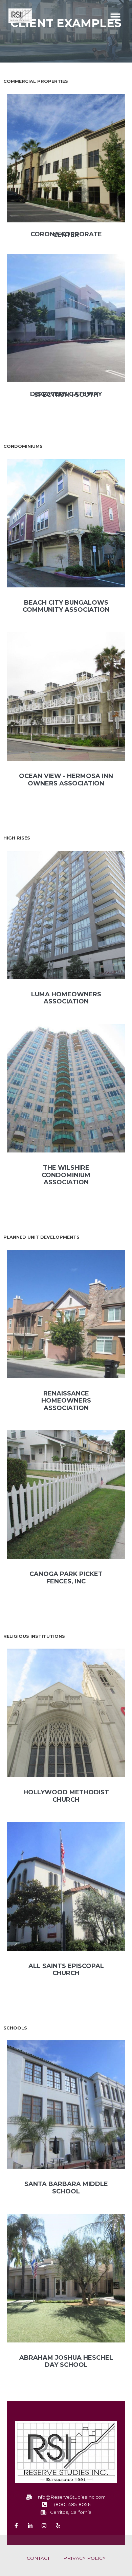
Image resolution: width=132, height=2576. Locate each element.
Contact (38, 2558)
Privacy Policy (84, 2558)
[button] (115, 17)
